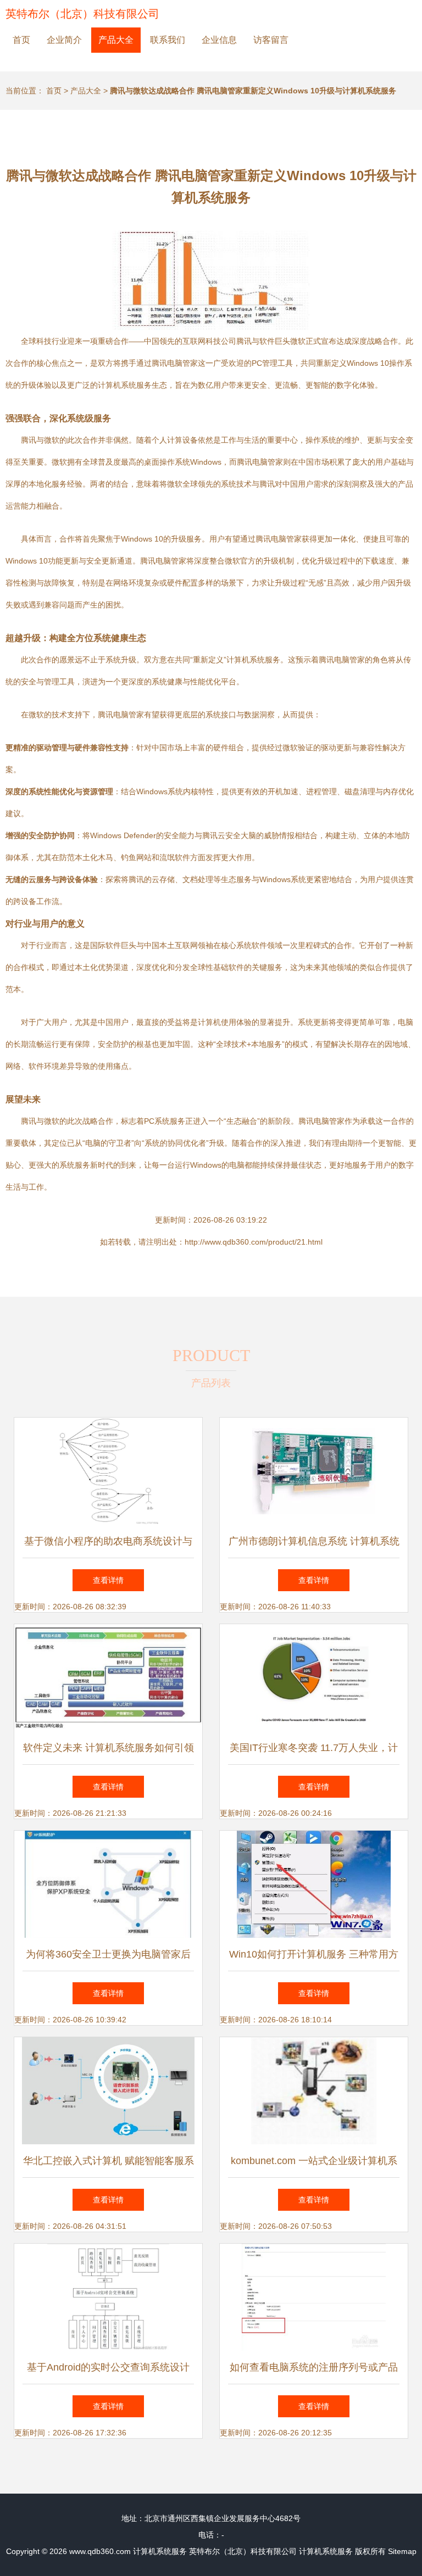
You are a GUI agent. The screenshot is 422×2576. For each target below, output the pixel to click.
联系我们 (168, 40)
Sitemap (402, 2551)
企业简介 (64, 40)
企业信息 (219, 40)
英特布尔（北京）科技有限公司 (82, 14)
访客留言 (271, 40)
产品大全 (116, 40)
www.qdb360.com (100, 2551)
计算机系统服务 (160, 2551)
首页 (21, 40)
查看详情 (108, 1580)
